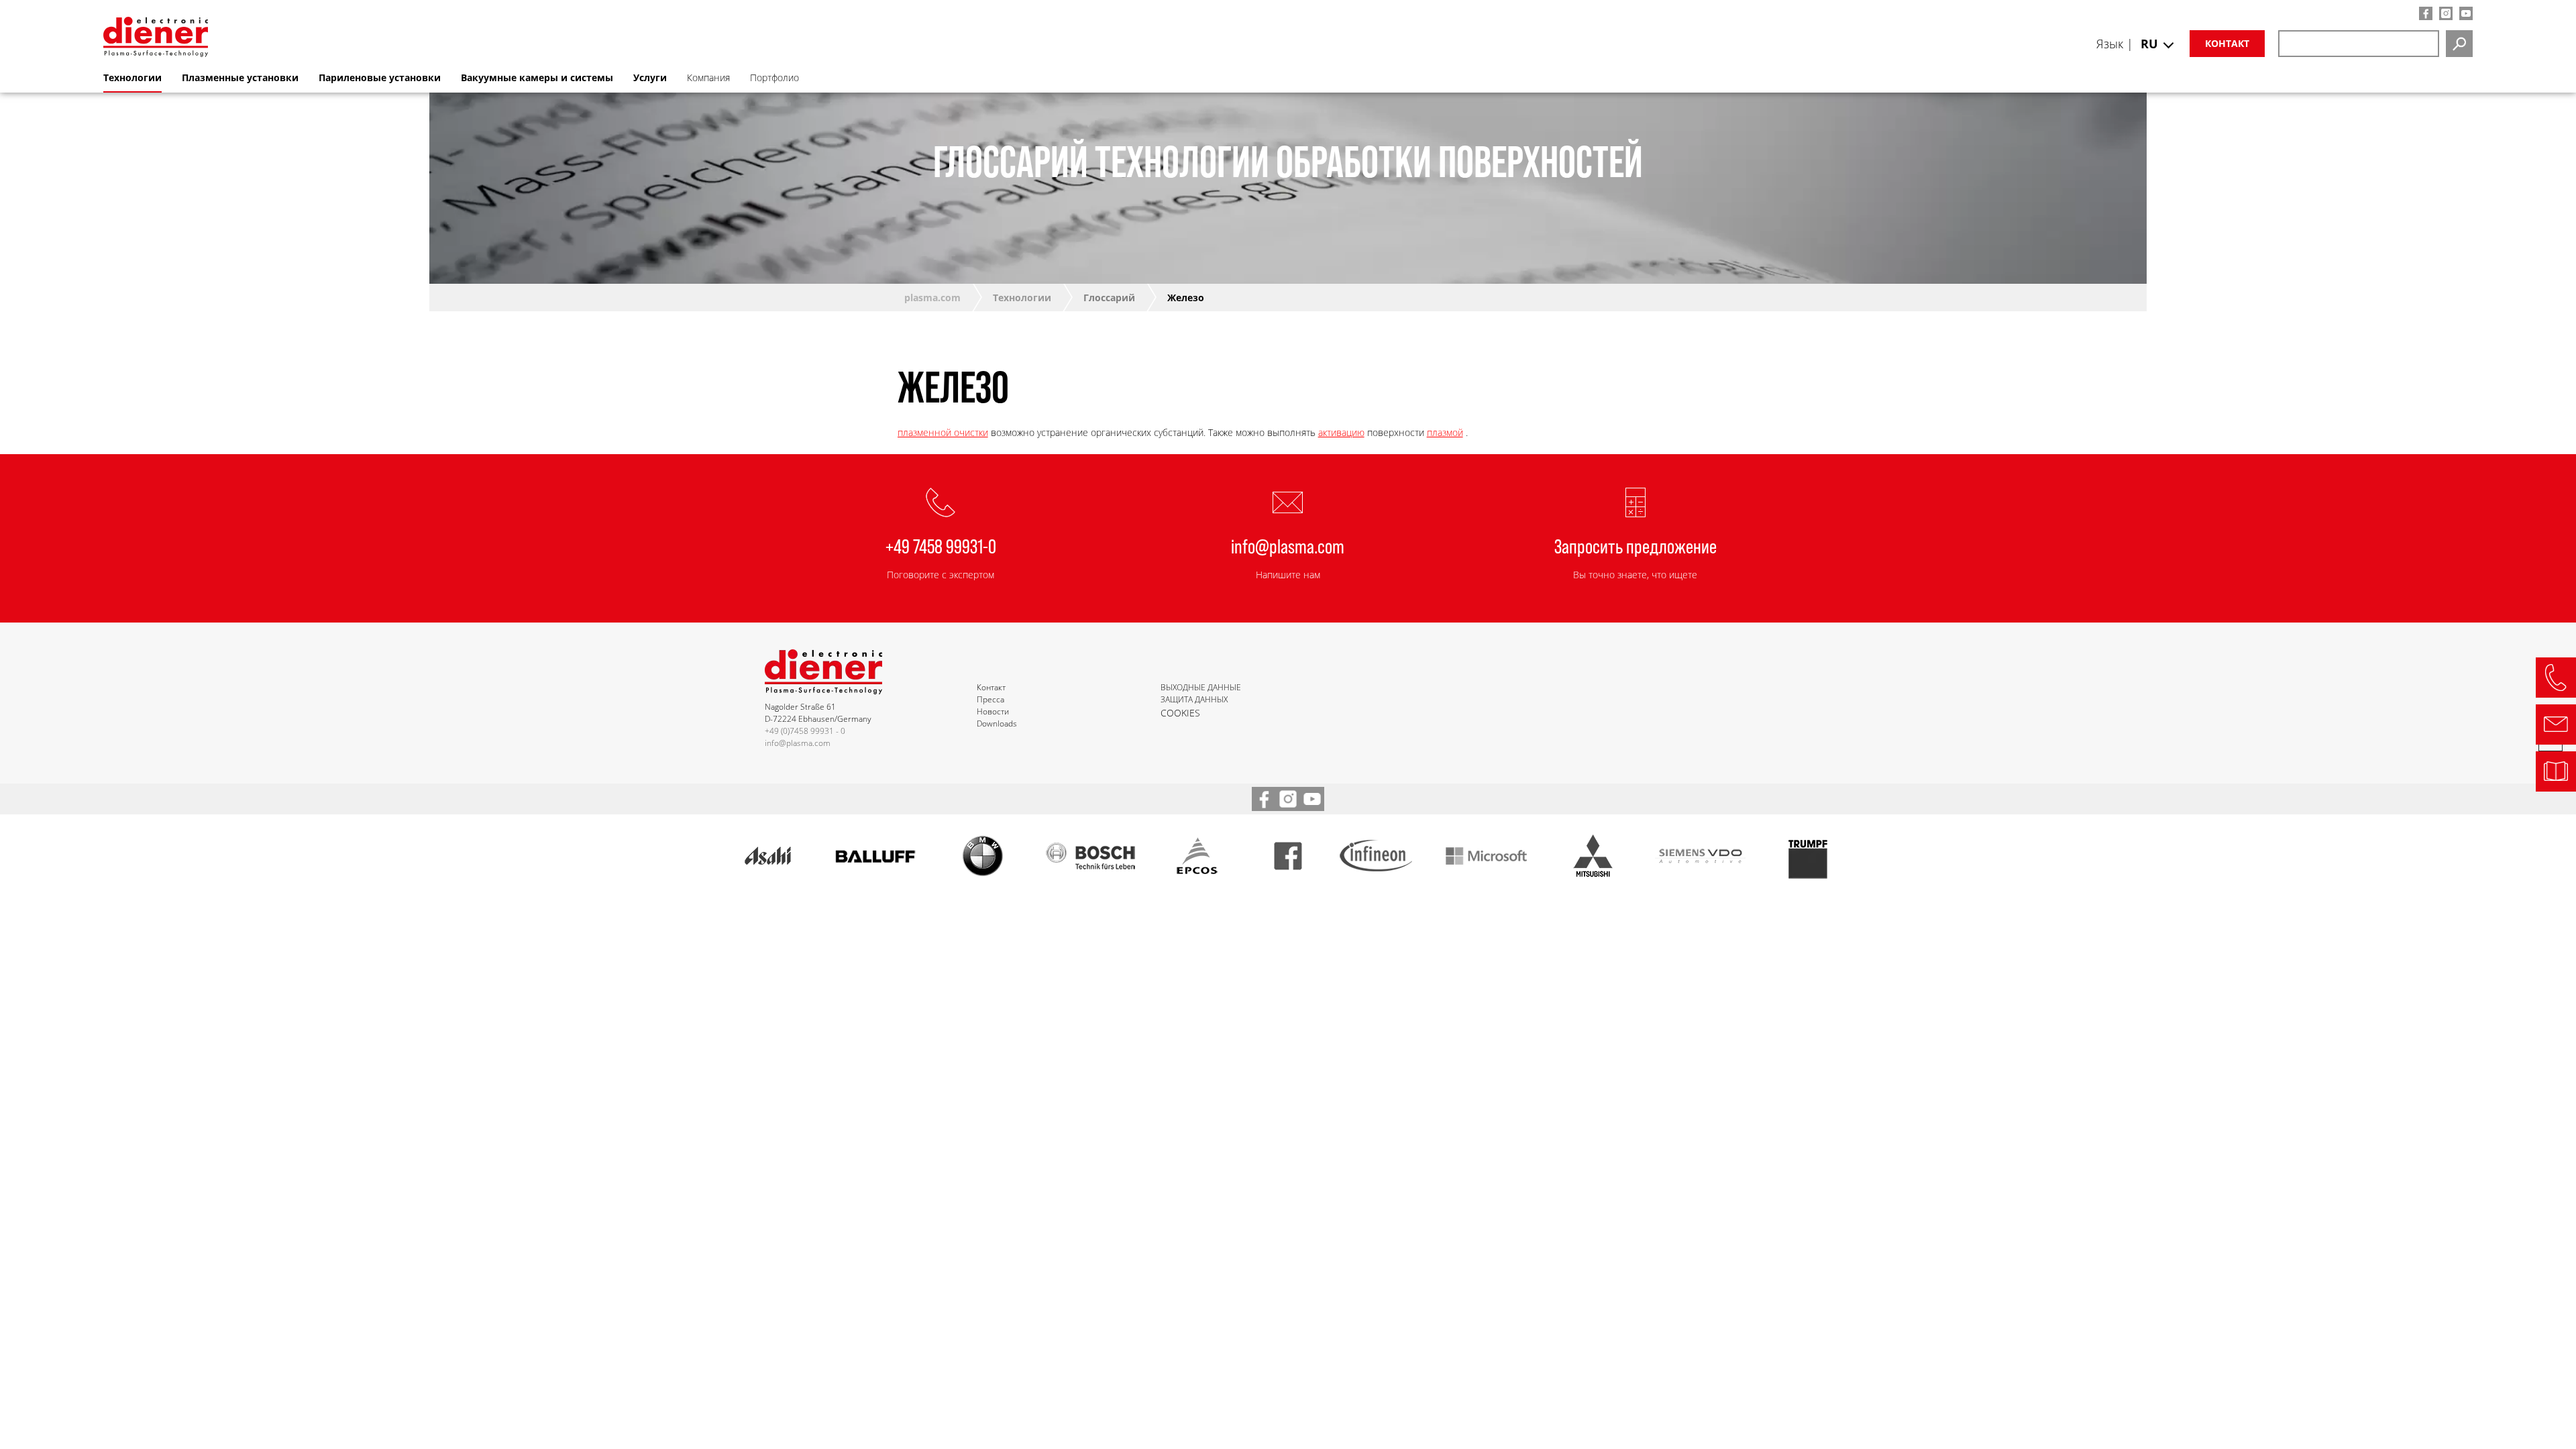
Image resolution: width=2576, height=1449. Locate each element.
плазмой (1445, 432)
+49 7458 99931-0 (941, 545)
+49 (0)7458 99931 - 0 (805, 731)
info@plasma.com (1288, 545)
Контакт (2227, 43)
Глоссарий (1109, 298)
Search (2459, 44)
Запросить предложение (1635, 545)
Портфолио (774, 77)
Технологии (1022, 298)
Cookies (1180, 713)
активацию (1341, 432)
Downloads (997, 723)
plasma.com (932, 298)
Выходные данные (1201, 687)
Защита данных (1194, 699)
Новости (993, 711)
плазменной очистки (943, 432)
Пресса (990, 699)
